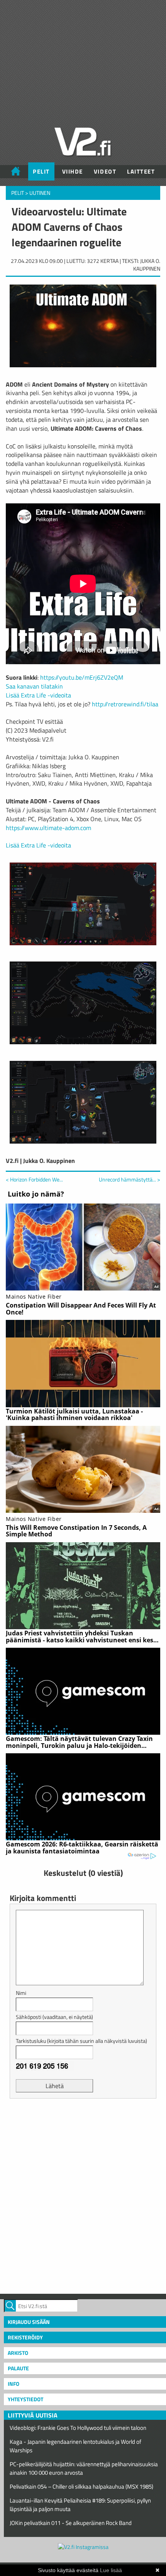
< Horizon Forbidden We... (34, 1179)
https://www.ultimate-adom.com (48, 828)
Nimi (21, 1993)
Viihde (73, 171)
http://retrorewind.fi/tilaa (125, 704)
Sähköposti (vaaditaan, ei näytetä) (54, 2017)
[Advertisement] (83, 2195)
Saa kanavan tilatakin (34, 686)
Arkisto (18, 2353)
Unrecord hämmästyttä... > (130, 1180)
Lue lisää (111, 2570)
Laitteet (141, 171)
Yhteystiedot (25, 2399)
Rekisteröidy (25, 2337)
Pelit (41, 171)
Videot (105, 171)
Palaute (18, 2368)
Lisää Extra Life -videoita (38, 695)
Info (14, 2384)
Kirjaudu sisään (29, 2322)
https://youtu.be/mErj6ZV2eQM (82, 677)
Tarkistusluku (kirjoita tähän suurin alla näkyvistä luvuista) (81, 2041)
